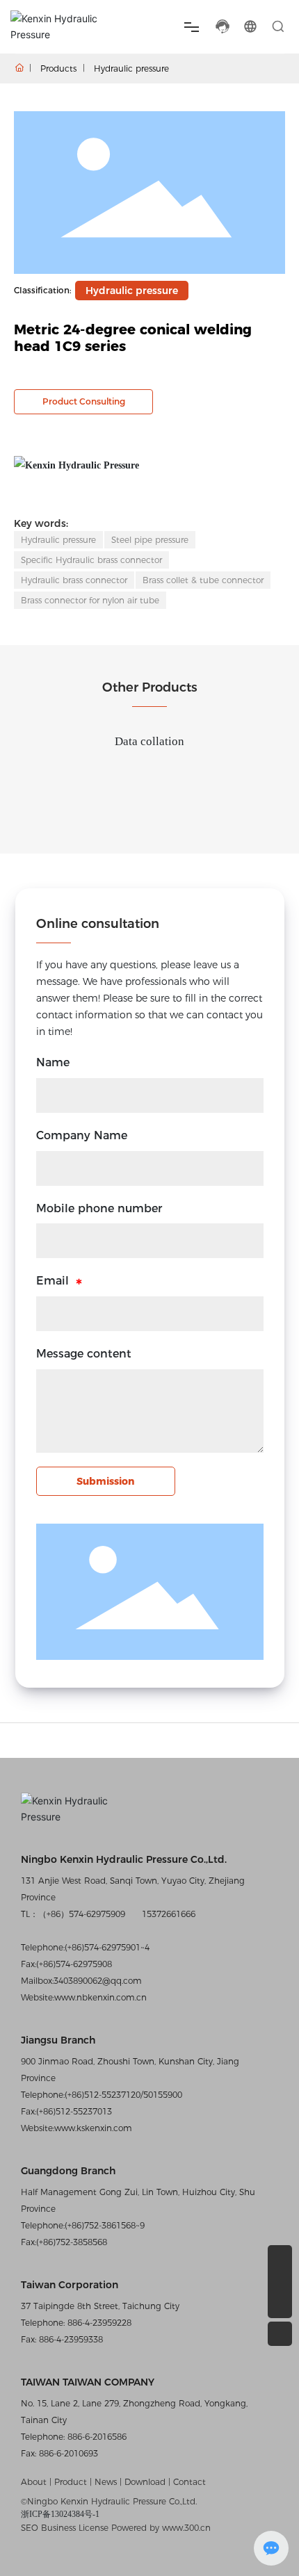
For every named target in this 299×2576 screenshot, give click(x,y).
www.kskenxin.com (93, 2128)
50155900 (163, 2095)
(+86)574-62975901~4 (107, 1947)
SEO (30, 2528)
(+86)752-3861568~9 (105, 2225)
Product (71, 2482)
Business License (75, 2528)
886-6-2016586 (96, 2437)
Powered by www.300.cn (161, 2528)
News (106, 2482)
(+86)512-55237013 (74, 2111)
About (35, 2482)
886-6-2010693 (67, 2453)
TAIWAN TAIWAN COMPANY (88, 2382)
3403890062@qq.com (98, 1981)
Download (146, 2482)
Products (58, 68)
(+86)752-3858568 (72, 2242)
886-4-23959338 (70, 2339)
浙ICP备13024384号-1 (60, 2514)
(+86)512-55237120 (103, 2095)
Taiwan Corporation (70, 2285)
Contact (189, 2482)
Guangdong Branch (68, 2171)
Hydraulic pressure (131, 68)
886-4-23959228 (98, 2323)
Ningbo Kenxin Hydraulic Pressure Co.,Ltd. (124, 1859)
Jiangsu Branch (58, 2040)
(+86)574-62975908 (74, 1964)
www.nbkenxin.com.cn (100, 1997)
